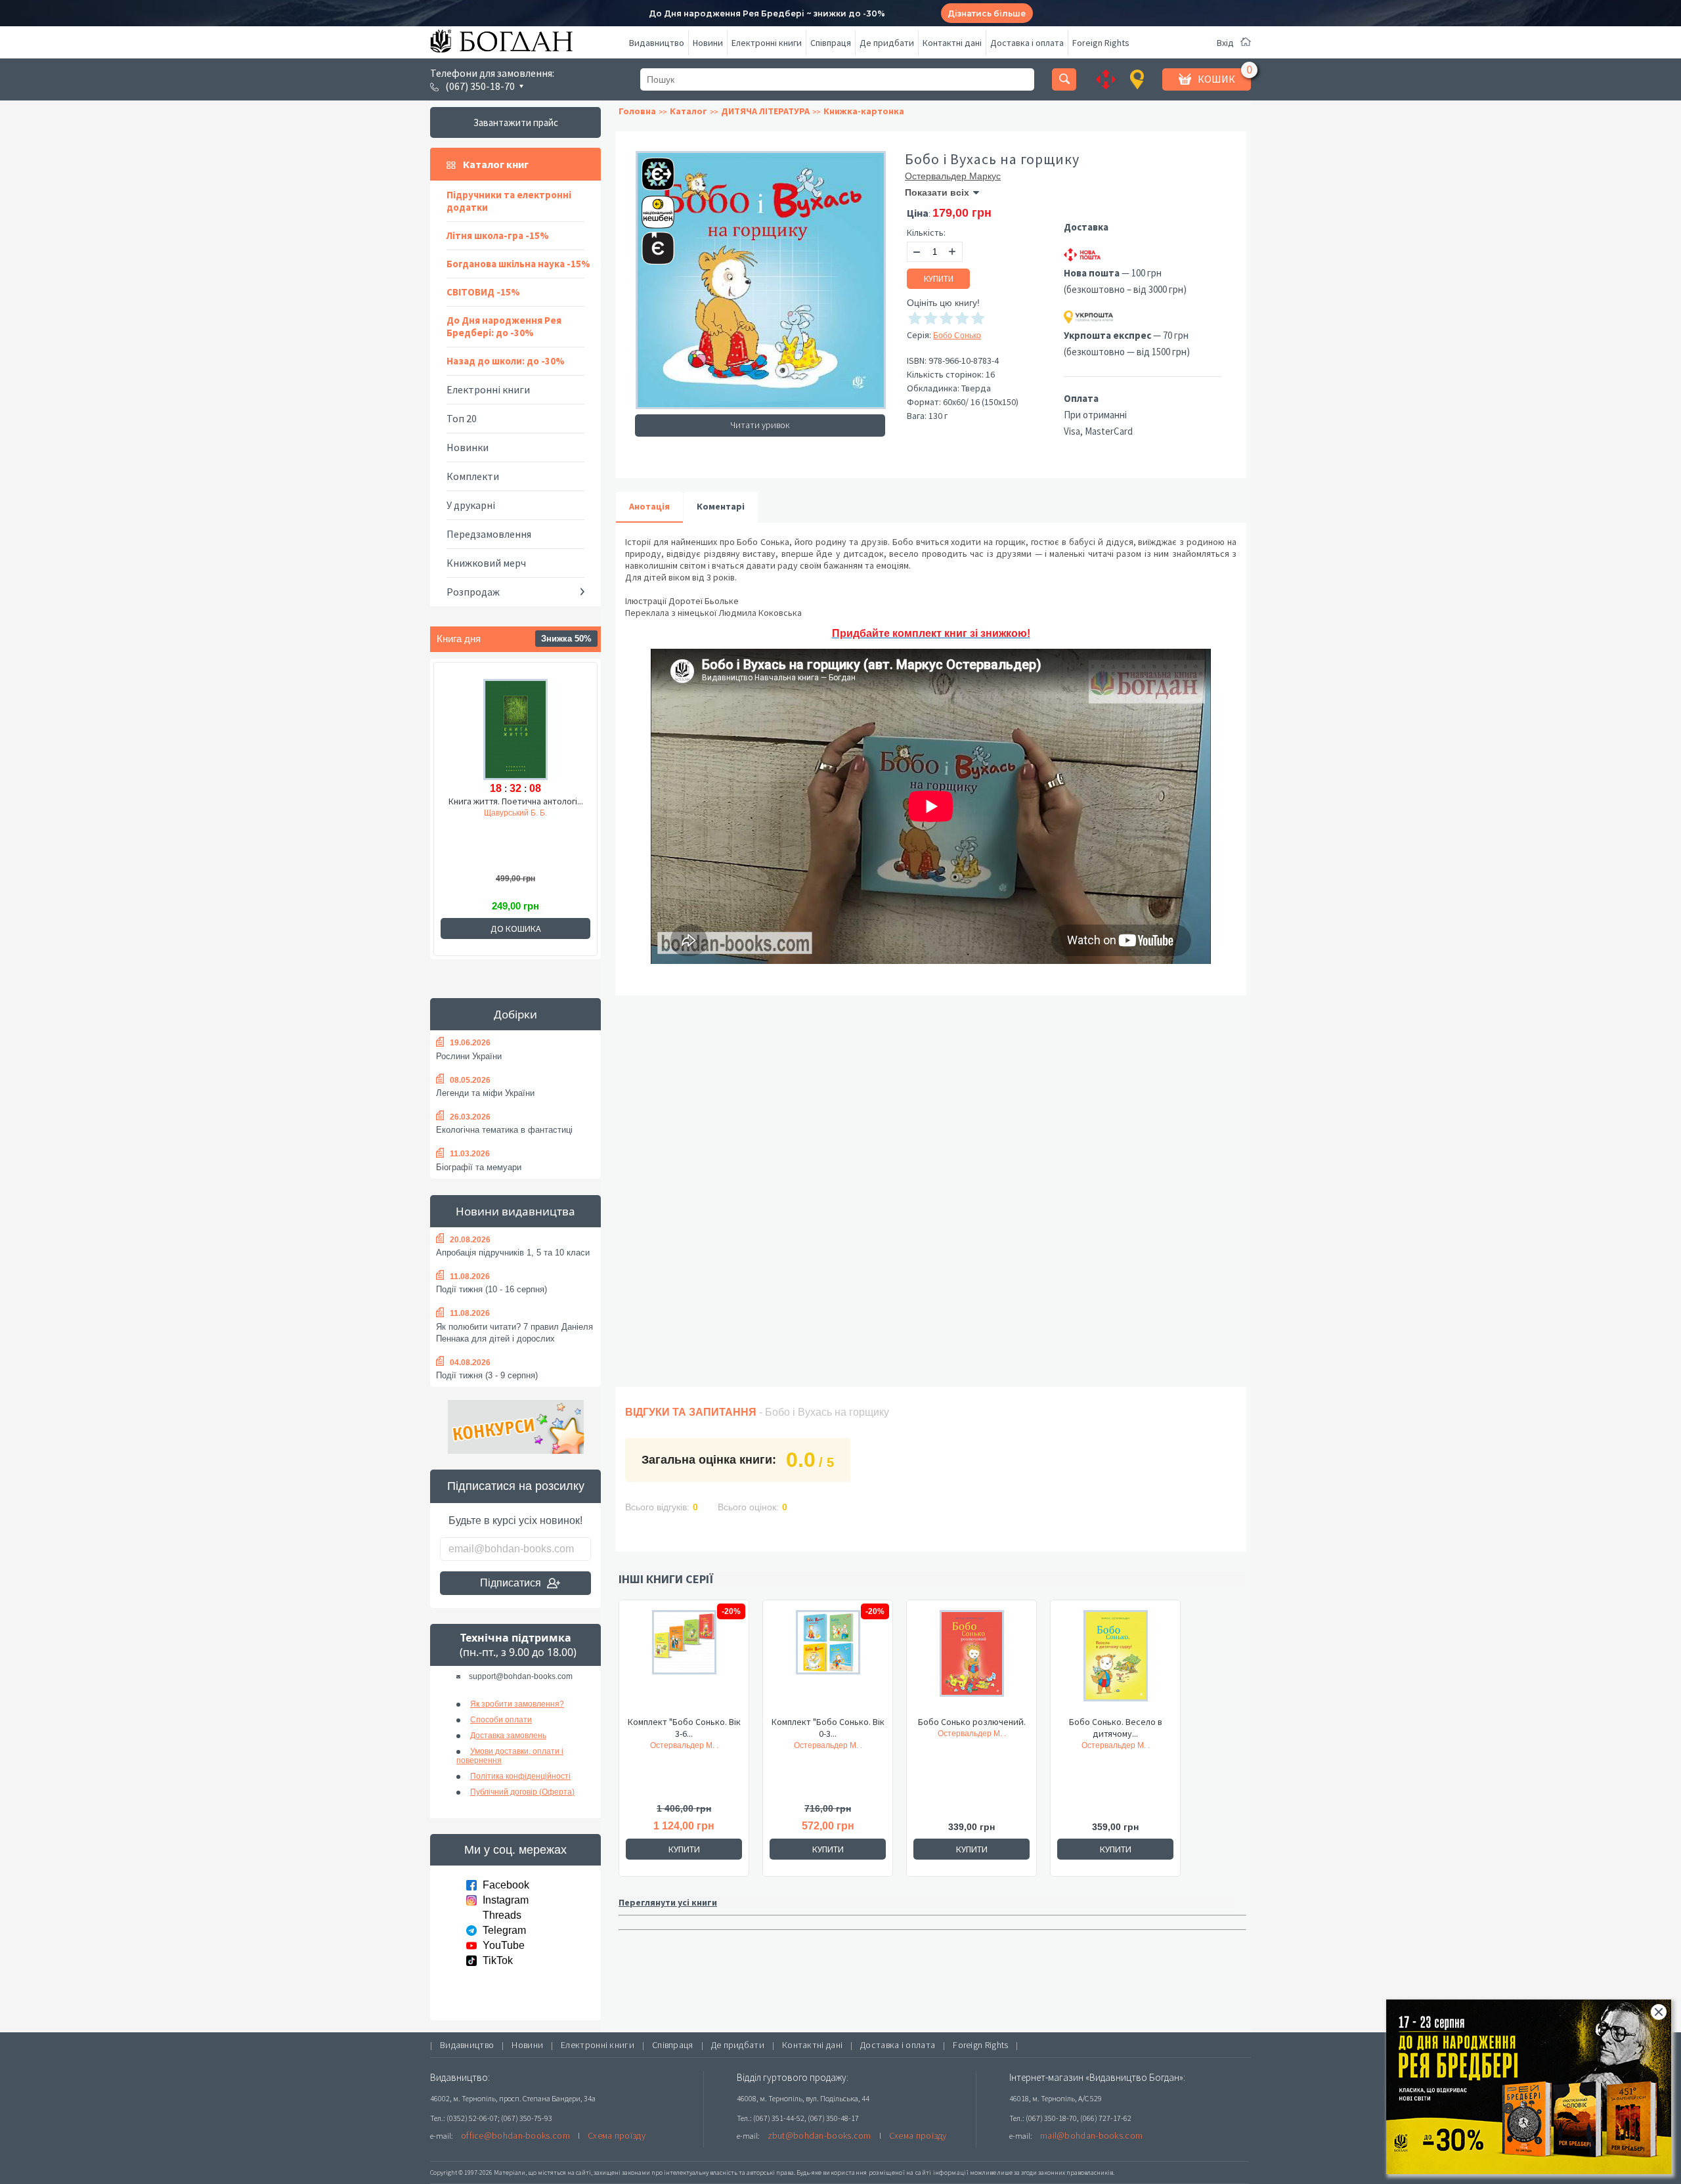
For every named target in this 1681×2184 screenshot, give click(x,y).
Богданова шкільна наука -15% (518, 264)
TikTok (498, 1960)
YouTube (504, 1945)
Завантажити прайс (516, 122)
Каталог (688, 111)
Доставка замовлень (508, 1736)
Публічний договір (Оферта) (522, 1792)
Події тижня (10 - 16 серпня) (491, 1289)
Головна (637, 111)
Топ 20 (462, 418)
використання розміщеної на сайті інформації (896, 2173)
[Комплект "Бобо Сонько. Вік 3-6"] (684, 1663)
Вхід (1225, 43)
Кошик (1216, 79)
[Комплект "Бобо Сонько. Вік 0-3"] (828, 1663)
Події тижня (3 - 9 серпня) (487, 1375)
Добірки (515, 1014)
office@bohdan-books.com (515, 2135)
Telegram (504, 1930)
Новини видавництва (515, 1211)
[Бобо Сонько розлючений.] (971, 1663)
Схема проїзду (617, 2135)
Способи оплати (501, 1720)
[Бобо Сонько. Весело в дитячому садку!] (1115, 1663)
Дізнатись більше (987, 13)
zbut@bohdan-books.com (819, 2135)
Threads (502, 1915)
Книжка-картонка (864, 111)
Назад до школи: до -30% (506, 361)
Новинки (468, 447)
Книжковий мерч (486, 563)
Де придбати (887, 43)
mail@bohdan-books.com (1091, 2135)
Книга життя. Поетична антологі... (516, 801)
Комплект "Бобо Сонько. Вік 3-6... (684, 1728)
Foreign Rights (1101, 43)
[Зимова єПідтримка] (651, 168)
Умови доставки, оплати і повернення (510, 1756)
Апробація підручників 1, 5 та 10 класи (513, 1253)
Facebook (506, 1885)
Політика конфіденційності (520, 1776)
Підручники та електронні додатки (509, 201)
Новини (708, 43)
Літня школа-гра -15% (498, 235)
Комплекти (473, 476)
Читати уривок (760, 425)
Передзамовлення (489, 534)
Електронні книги (767, 43)
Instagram (506, 1900)
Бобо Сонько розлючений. (972, 1722)
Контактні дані (952, 43)
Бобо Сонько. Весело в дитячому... (1116, 1728)
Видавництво (657, 43)
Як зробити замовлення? (517, 1704)
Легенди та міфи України (485, 1093)
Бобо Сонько (957, 336)
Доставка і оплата (1027, 43)
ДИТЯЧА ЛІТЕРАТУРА (765, 111)
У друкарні (471, 505)
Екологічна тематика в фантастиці (504, 1130)
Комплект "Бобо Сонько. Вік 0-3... (828, 1728)
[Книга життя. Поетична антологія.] (515, 728)
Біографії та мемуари (479, 1167)
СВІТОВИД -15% (483, 292)
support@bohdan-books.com (521, 1676)
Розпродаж (473, 592)
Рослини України (469, 1056)
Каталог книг (496, 164)
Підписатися (511, 1583)
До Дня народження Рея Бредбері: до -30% (504, 326)
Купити (939, 279)
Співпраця (831, 43)
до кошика (516, 928)
